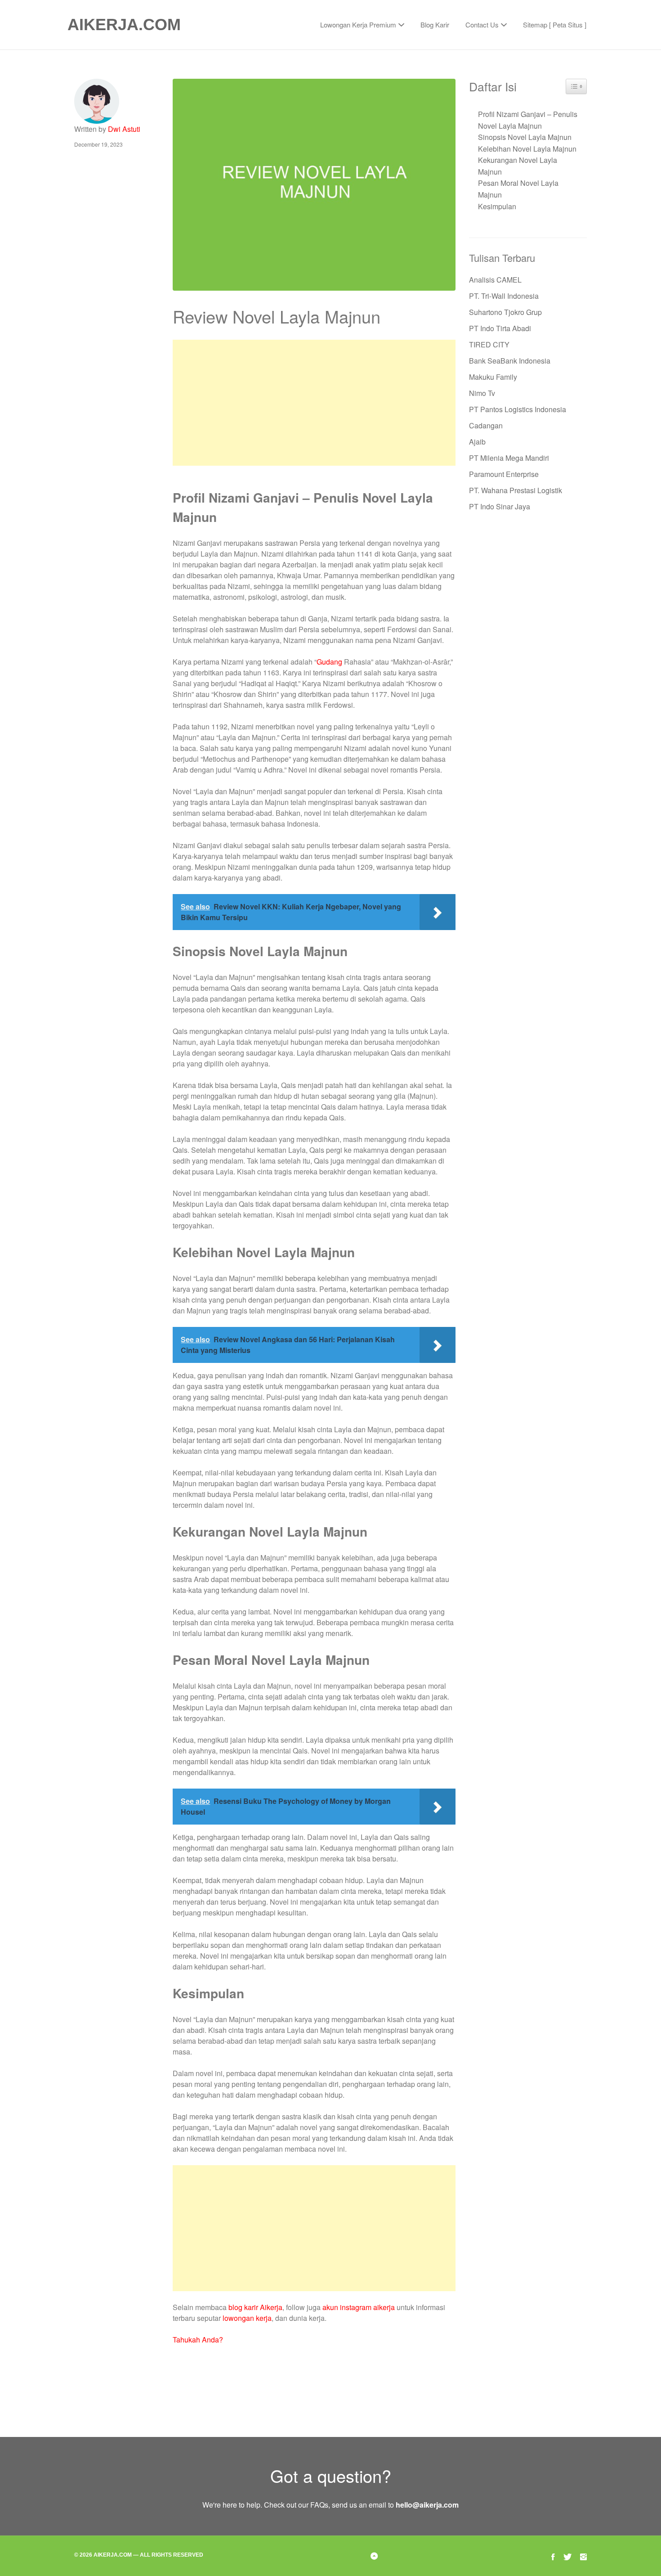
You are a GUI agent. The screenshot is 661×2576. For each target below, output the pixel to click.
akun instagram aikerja (359, 2307)
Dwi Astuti (124, 129)
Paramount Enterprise (504, 474)
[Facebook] (553, 2556)
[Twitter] (567, 2556)
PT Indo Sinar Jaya (500, 506)
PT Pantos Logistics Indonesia (518, 409)
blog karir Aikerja (255, 2307)
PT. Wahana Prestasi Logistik (516, 490)
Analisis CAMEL (495, 280)
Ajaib (477, 442)
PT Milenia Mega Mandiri (509, 458)
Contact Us (482, 25)
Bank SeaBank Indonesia (510, 361)
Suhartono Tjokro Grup (505, 312)
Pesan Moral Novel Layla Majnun (518, 189)
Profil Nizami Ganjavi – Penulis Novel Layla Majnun (528, 120)
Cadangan (486, 425)
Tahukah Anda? (198, 2340)
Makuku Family (493, 377)
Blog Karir (435, 25)
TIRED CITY (489, 344)
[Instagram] (583, 2556)
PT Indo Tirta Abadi (500, 328)
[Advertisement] (314, 403)
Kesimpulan (497, 206)
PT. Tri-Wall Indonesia (504, 296)
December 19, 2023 (98, 144)
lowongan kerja (247, 2318)
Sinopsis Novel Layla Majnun (525, 137)
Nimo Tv (482, 393)
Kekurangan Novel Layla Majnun (518, 166)
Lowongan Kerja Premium (358, 25)
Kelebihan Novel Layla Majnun (527, 149)
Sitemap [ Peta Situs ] (555, 25)
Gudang (329, 662)
